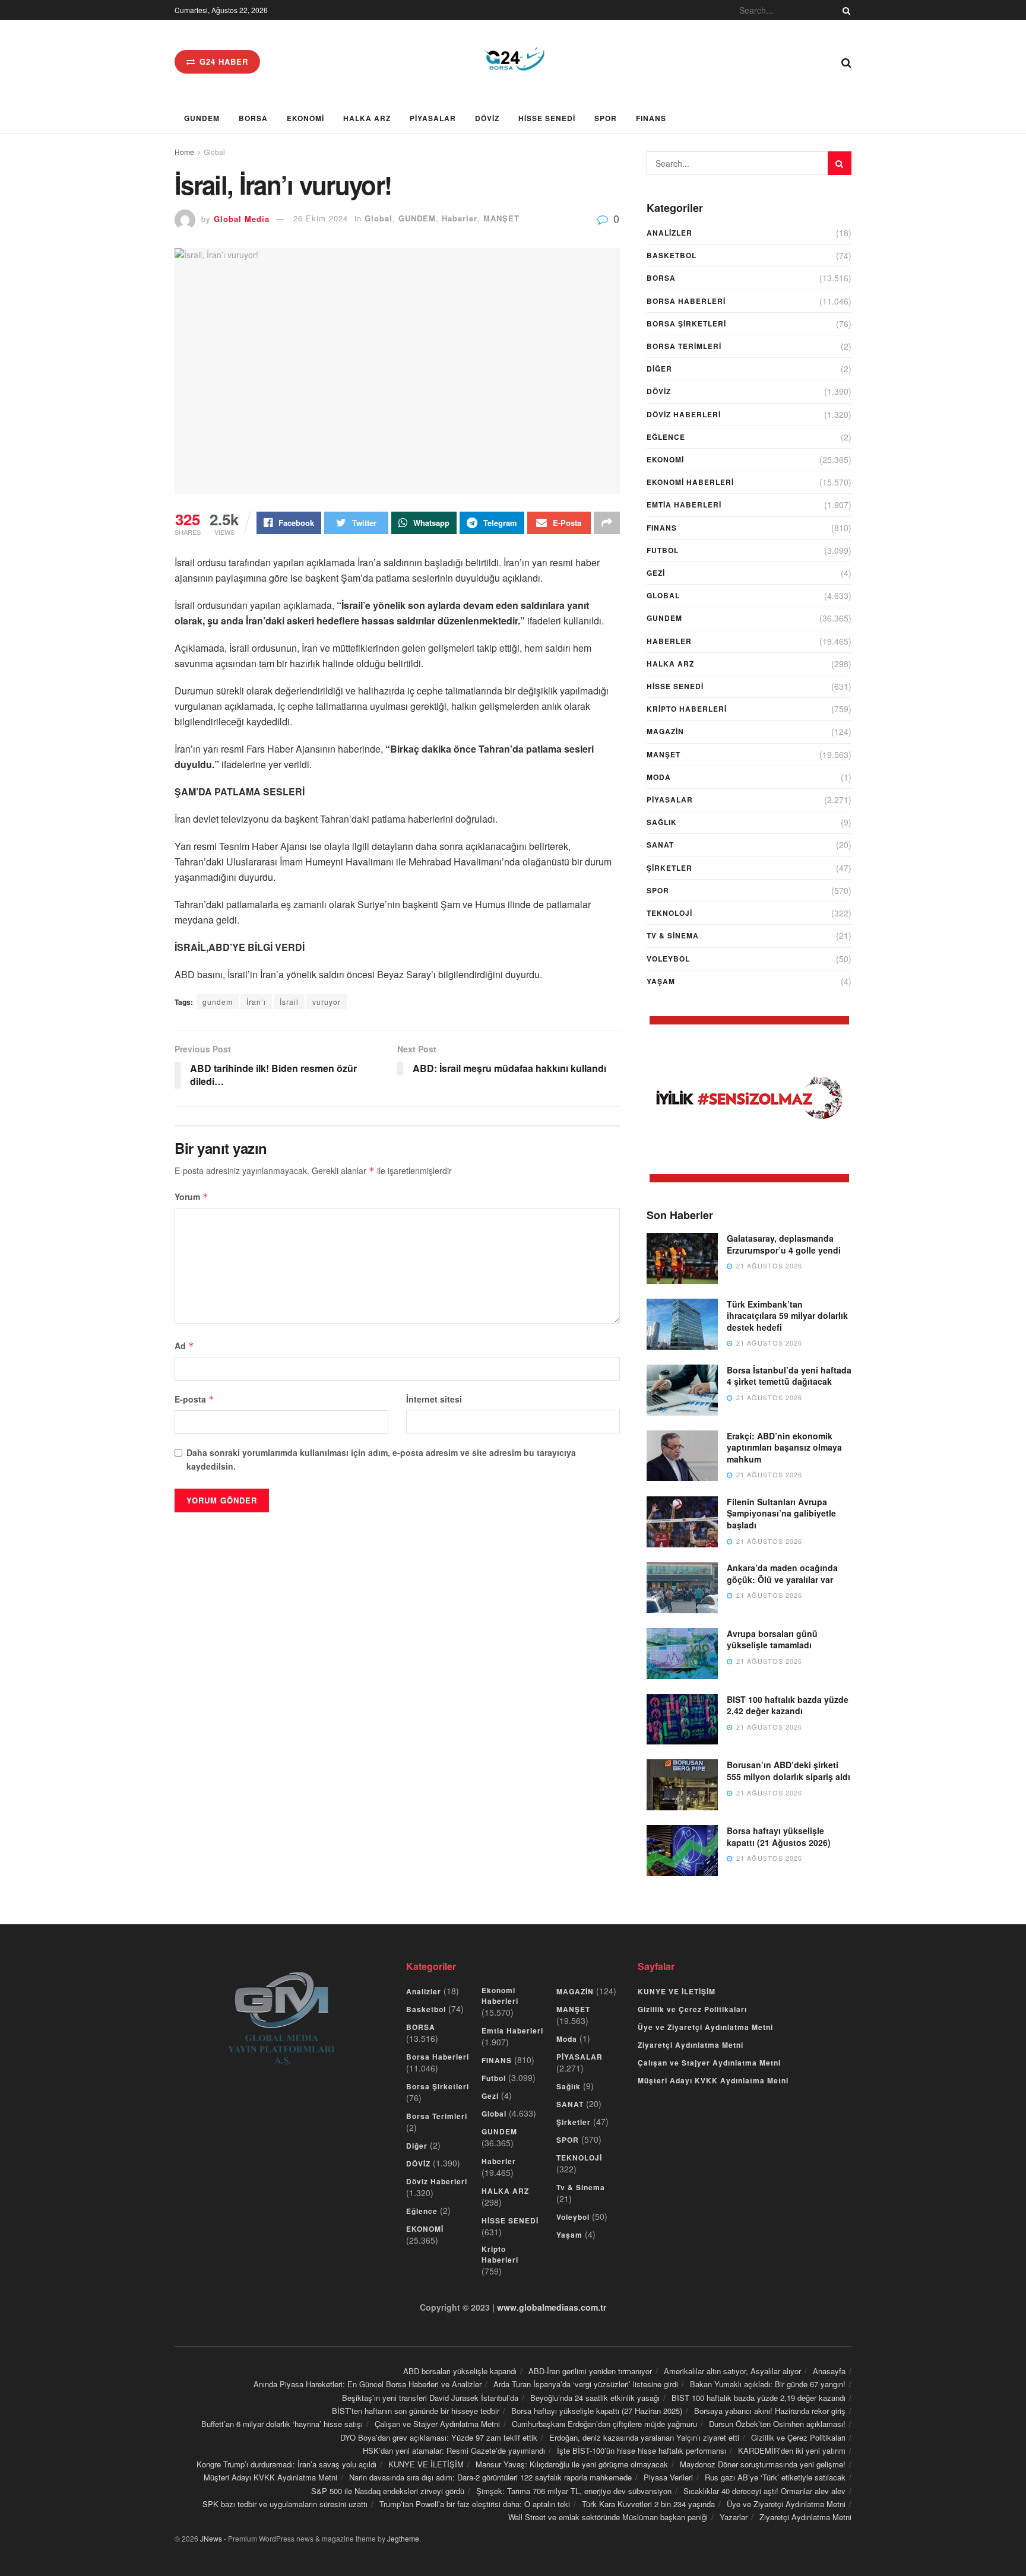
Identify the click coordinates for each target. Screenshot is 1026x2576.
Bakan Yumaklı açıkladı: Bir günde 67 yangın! (768, 2384)
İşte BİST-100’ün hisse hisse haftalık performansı (642, 2450)
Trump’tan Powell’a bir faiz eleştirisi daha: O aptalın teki (475, 2504)
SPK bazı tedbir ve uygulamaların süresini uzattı (285, 2504)
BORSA (253, 118)
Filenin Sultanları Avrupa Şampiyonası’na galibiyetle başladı (781, 1513)
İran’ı (256, 1002)
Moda (659, 777)
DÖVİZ (487, 118)
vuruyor (327, 1002)
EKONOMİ (305, 118)
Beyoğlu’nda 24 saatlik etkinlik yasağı (595, 2398)
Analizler (669, 233)
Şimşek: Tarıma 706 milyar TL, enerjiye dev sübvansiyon (574, 2491)
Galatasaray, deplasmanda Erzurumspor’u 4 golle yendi (784, 1244)
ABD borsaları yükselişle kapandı (460, 2371)
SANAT (660, 845)
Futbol (663, 550)
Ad (184, 1346)
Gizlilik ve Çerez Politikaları (692, 2009)
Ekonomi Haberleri (690, 482)
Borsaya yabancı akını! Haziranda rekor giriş (770, 2411)
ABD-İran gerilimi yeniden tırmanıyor (590, 2371)
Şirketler (669, 868)
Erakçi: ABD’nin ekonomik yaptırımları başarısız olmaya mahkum (784, 1447)
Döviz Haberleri (684, 414)
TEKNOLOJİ (669, 913)
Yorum (191, 1197)
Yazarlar (734, 2517)
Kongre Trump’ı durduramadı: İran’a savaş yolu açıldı (286, 2464)
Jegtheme (403, 2538)
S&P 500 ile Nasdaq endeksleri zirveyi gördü (388, 2491)
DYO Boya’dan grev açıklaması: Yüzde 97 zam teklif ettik (439, 2437)
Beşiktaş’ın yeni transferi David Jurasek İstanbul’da (430, 2398)
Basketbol (672, 255)
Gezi (656, 573)
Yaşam (661, 981)
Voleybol (668, 959)
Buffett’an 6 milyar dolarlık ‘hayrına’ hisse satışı (282, 2424)
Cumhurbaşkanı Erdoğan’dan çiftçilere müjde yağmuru (604, 2424)
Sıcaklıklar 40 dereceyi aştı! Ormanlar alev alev (764, 2491)
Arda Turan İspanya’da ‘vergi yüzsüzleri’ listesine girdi (586, 2384)
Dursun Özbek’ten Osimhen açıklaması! (777, 2424)
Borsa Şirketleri (686, 323)
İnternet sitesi (434, 1399)
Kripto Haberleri (687, 709)
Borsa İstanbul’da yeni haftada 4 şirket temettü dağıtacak (789, 1376)
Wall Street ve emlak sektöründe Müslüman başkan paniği (608, 2517)
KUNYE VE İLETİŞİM (677, 1991)
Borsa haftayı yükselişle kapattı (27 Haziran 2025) (597, 2411)
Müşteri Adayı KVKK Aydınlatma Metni (713, 2080)
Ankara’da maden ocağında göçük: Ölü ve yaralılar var (782, 1573)
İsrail (289, 1002)
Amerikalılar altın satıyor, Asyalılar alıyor (732, 2371)
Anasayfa (829, 2371)
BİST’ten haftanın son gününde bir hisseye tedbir (416, 2411)
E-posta (194, 1399)
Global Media (242, 218)
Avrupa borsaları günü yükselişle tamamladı (772, 1639)
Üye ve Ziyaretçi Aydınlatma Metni (705, 2027)
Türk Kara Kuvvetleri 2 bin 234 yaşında (648, 2504)
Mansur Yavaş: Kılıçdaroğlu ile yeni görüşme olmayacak (572, 2464)
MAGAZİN (665, 731)
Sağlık (662, 822)
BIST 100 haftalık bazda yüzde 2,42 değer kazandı (788, 1705)
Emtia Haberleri (684, 505)
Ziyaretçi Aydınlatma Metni (691, 2045)
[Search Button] (844, 10)
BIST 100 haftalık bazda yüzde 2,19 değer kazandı (759, 2398)
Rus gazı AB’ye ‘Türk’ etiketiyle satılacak (775, 2477)
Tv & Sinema (673, 935)
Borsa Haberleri (686, 301)
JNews (211, 2538)
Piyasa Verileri (668, 2477)
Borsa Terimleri (684, 346)
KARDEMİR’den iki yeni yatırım (792, 2450)
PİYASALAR (433, 118)
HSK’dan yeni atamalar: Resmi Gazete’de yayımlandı (454, 2450)
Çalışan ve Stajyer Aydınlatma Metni (709, 2063)
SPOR (606, 118)
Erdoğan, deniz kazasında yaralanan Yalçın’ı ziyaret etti (644, 2437)
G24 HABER (222, 61)
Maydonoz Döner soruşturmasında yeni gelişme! (763, 2464)
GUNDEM (202, 118)
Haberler (460, 218)
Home (184, 152)
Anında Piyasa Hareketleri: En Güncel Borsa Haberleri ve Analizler (368, 2384)
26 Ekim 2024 (321, 218)
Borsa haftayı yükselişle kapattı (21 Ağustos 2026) (779, 1836)
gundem (218, 1002)
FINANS (651, 118)
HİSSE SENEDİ (547, 118)
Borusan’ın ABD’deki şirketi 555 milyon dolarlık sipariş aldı (788, 1771)
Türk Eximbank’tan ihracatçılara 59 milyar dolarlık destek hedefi (787, 1316)
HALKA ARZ (367, 118)
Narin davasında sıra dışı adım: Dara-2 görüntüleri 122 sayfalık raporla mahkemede (490, 2477)
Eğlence (666, 437)
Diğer (659, 369)
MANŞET (501, 218)
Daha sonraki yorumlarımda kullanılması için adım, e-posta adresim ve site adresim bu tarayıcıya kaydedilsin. (381, 1459)
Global (214, 152)
